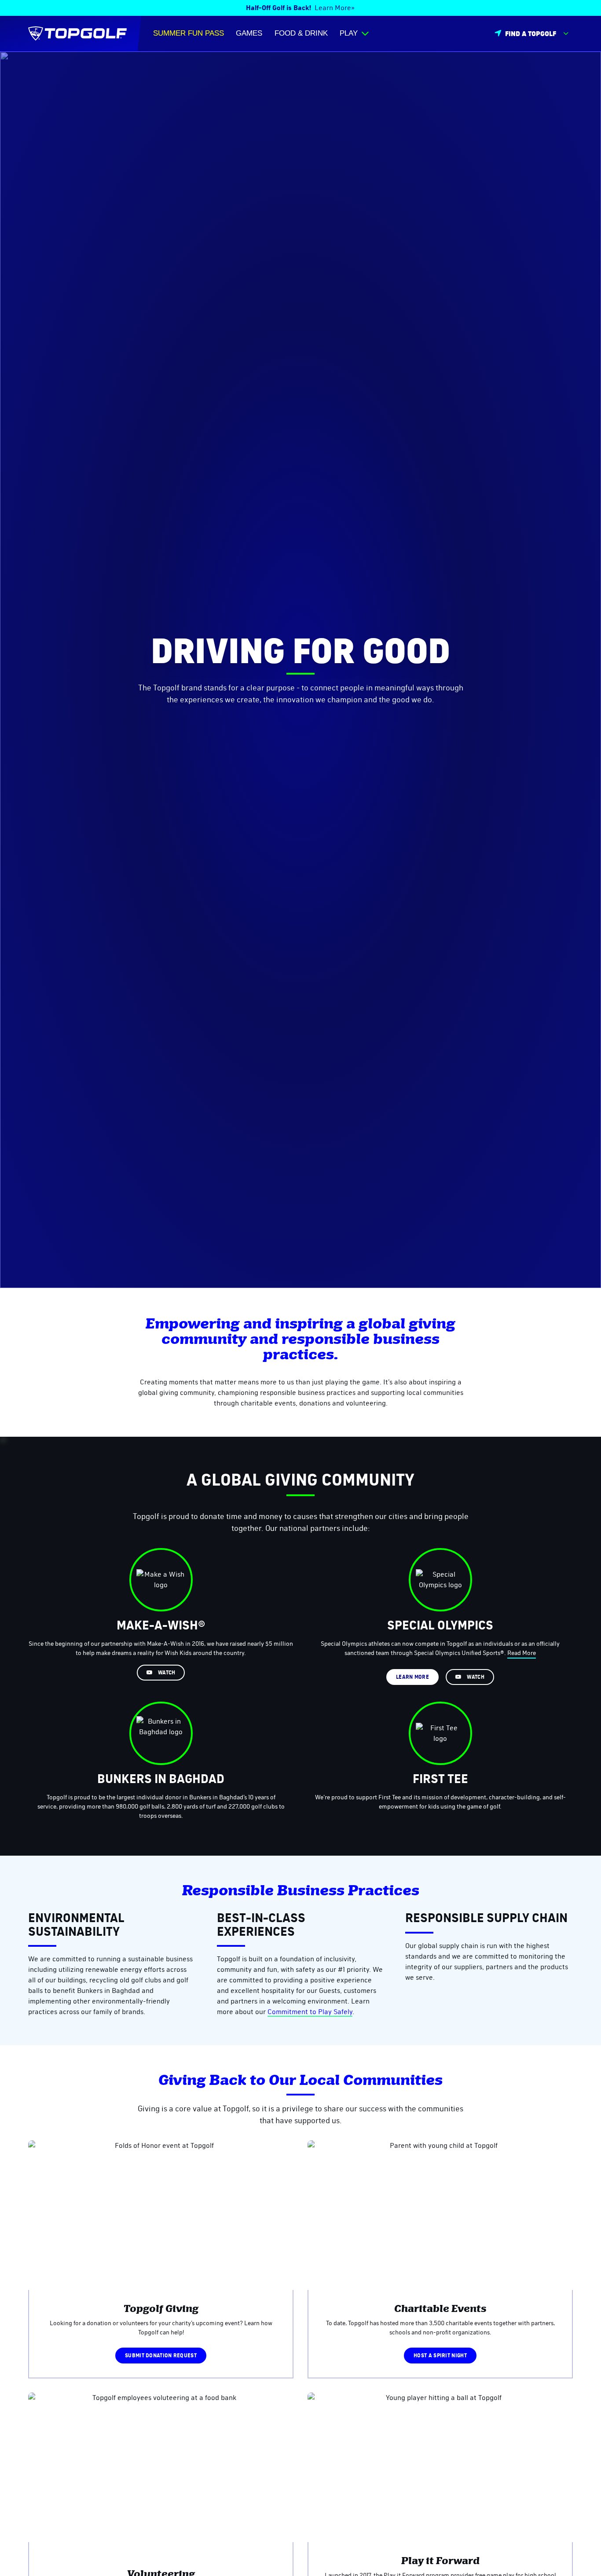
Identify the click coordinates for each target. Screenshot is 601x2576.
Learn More (412, 1677)
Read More (522, 1653)
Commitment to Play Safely (310, 2012)
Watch (167, 1672)
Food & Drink (301, 34)
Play (349, 33)
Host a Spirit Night (440, 2355)
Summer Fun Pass (189, 34)
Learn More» (335, 8)
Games (249, 34)
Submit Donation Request (161, 2355)
